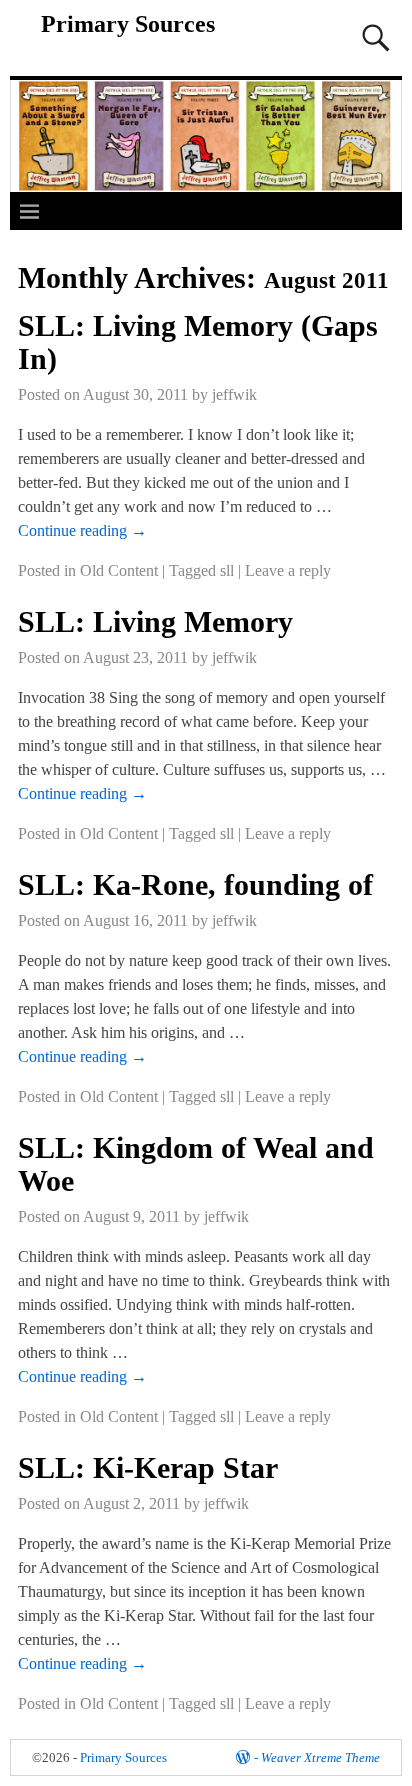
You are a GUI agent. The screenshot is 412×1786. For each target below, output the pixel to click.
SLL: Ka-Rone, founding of (195, 884)
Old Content (119, 570)
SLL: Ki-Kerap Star (148, 1467)
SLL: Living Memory (155, 621)
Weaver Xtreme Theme (320, 1757)
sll (227, 570)
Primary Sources (128, 24)
